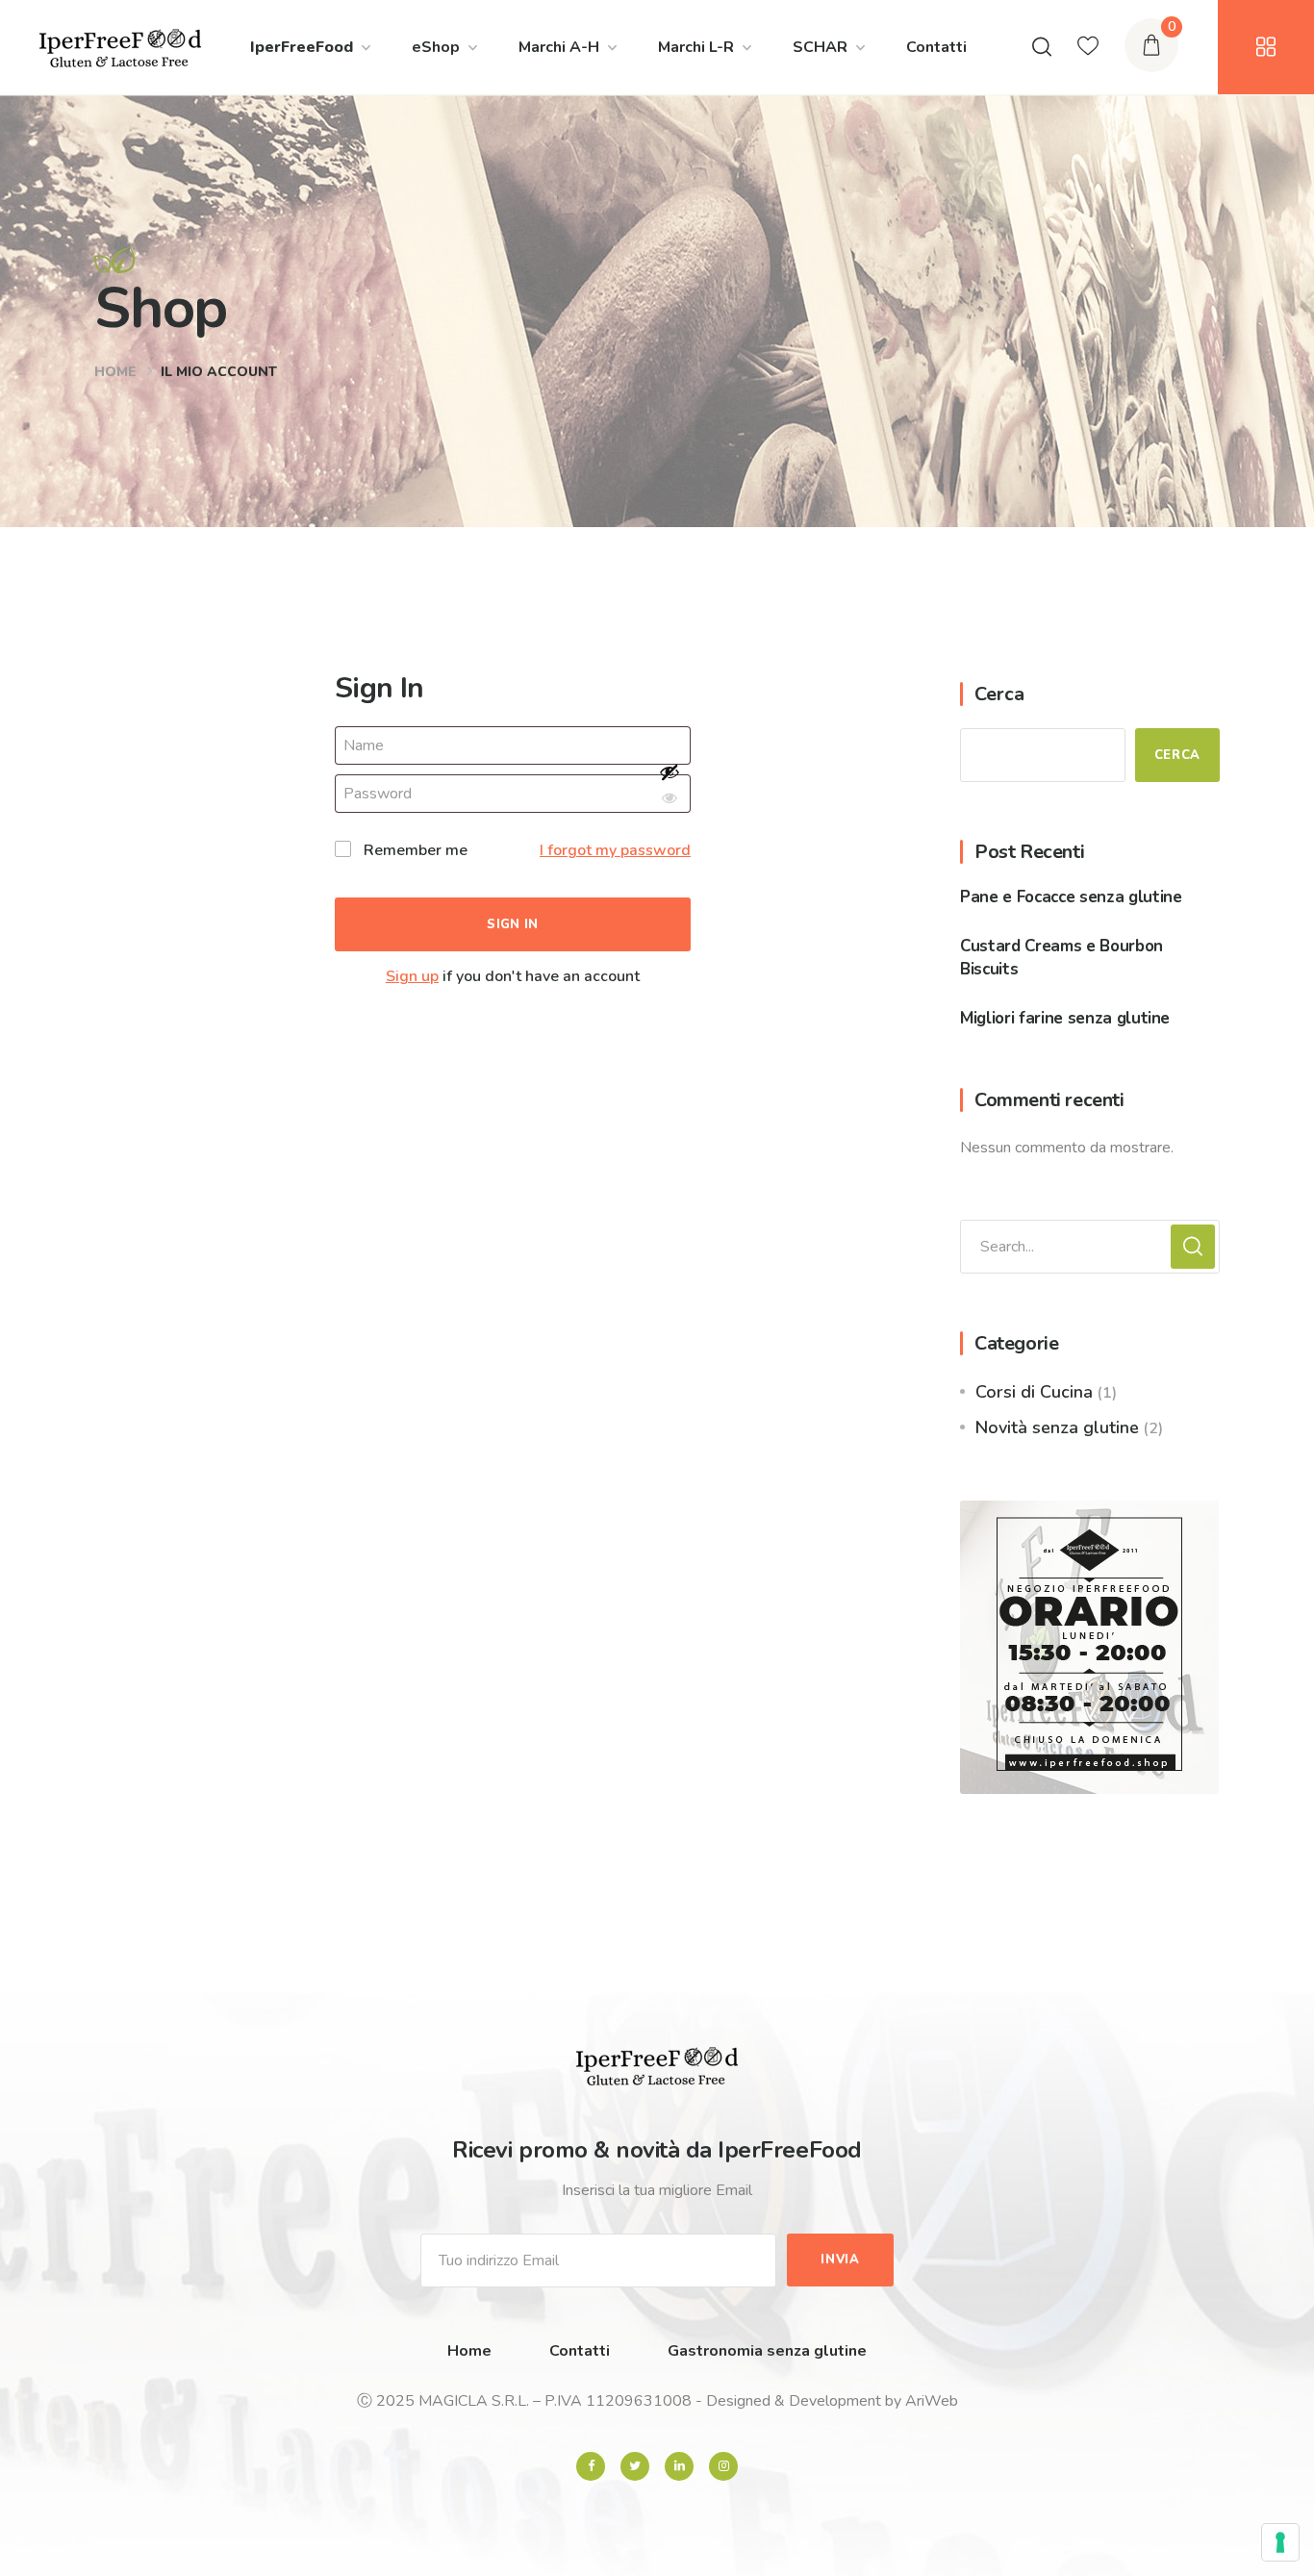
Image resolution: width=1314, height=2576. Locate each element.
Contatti (936, 47)
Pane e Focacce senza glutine (1071, 897)
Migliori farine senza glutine (1065, 1018)
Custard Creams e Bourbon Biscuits (1061, 958)
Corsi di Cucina (1034, 1392)
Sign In (513, 924)
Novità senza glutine (1057, 1427)
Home (115, 372)
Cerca (999, 694)
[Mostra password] (670, 786)
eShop (436, 47)
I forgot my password (615, 850)
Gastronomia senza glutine (767, 2351)
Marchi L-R (696, 47)
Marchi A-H (559, 47)
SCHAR (820, 47)
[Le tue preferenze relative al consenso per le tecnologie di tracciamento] (1280, 2542)
